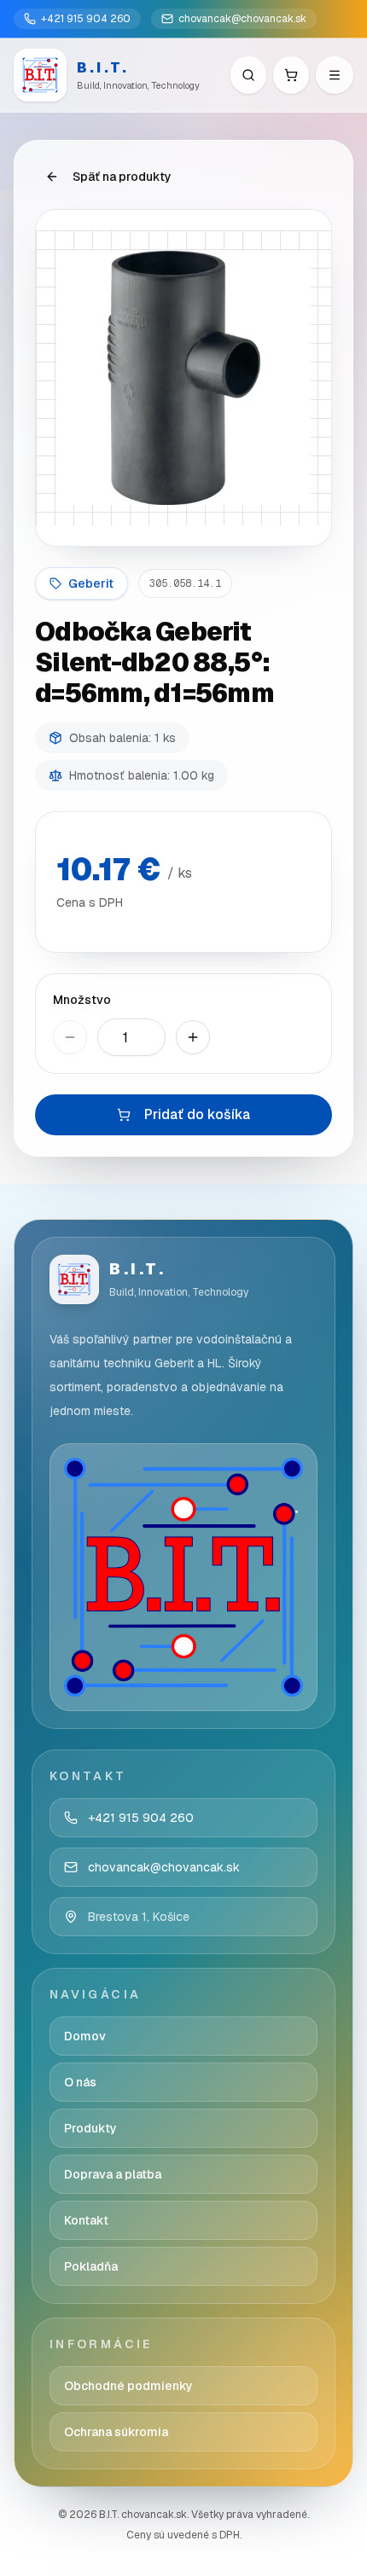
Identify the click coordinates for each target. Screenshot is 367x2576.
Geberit (91, 583)
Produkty (90, 2128)
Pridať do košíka (197, 1114)
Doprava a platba (113, 2174)
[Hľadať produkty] (248, 75)
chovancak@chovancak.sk (242, 19)
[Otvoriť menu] (335, 75)
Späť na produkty (122, 177)
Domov (85, 2036)
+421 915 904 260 (86, 19)
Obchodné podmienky (128, 2386)
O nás (80, 2082)
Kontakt (86, 2220)
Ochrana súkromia (116, 2432)
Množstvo (82, 1000)
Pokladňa (91, 2266)
